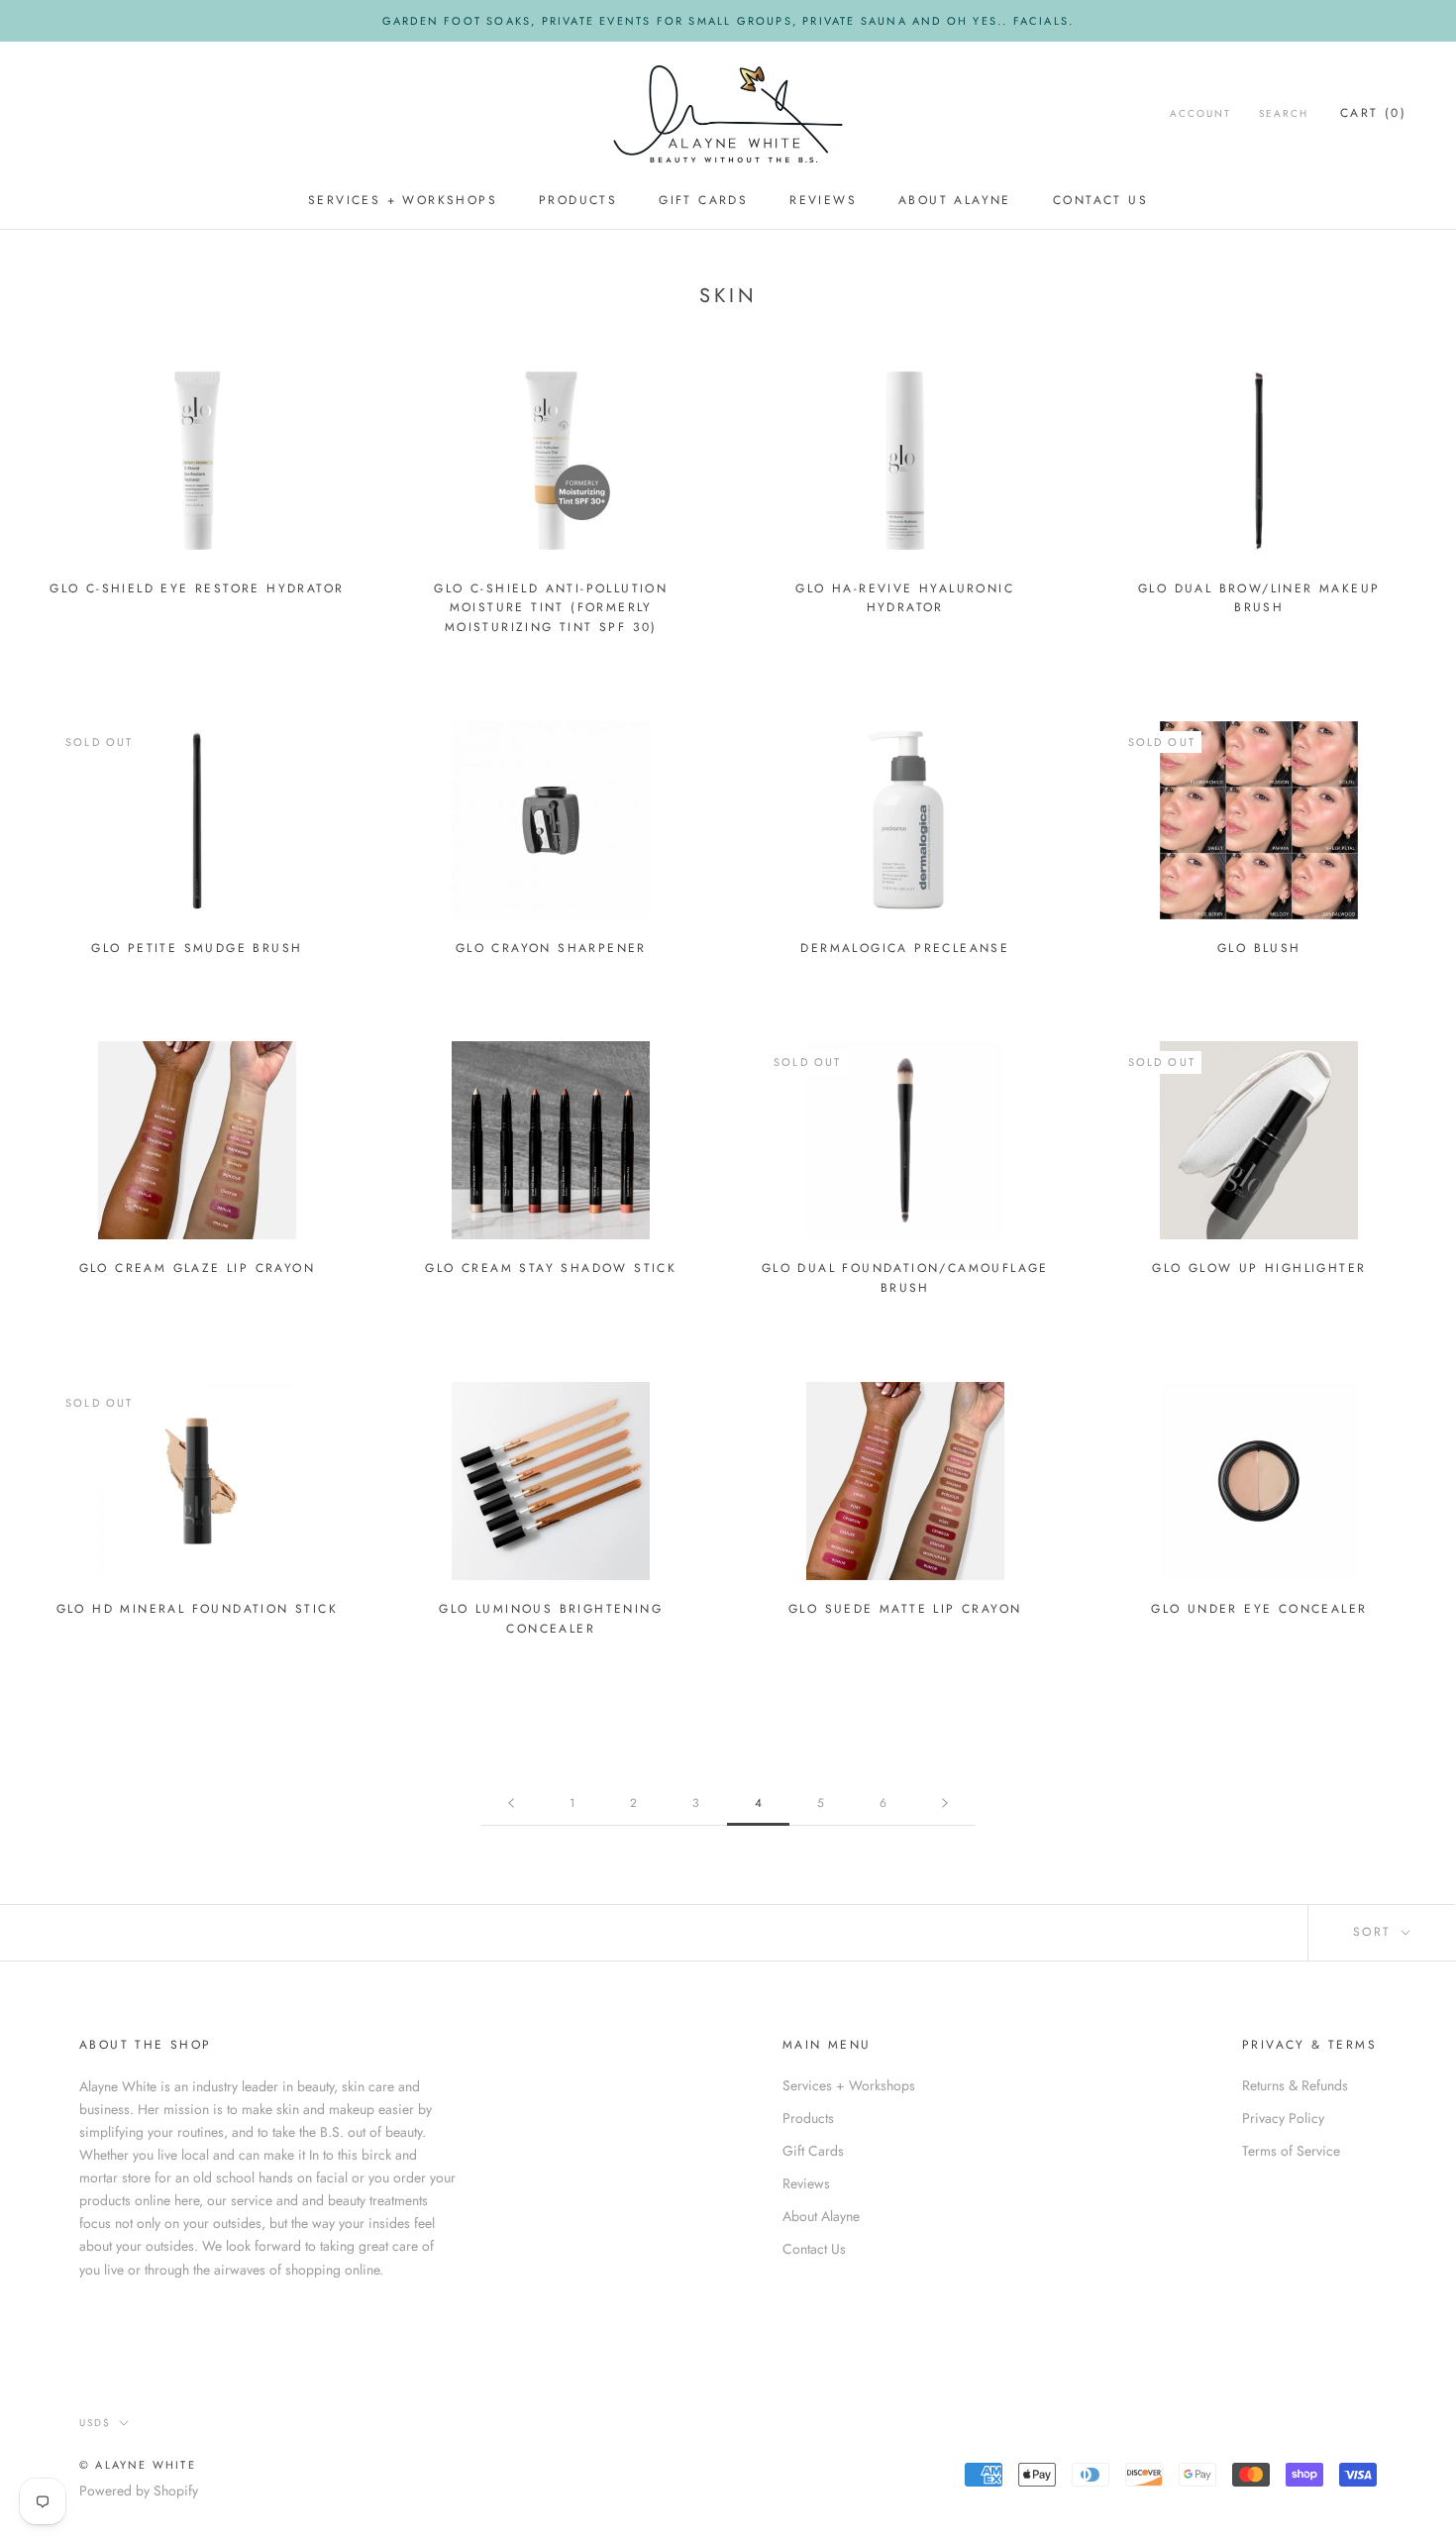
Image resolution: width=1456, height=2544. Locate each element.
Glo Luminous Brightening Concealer (551, 1619)
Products (578, 201)
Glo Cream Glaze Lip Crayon (197, 1268)
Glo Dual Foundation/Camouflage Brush (905, 1278)
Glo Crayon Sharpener (551, 948)
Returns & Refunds (1295, 2085)
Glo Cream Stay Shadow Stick (551, 1268)
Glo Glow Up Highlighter (1259, 1268)
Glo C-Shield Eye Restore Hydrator (197, 588)
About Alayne (955, 201)
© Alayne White (138, 2465)
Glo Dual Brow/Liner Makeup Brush (1259, 598)
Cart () (1373, 113)
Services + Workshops (403, 201)
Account (1200, 113)
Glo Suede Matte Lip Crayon (905, 1609)
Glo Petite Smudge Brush (197, 948)
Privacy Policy (1283, 2118)
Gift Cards (703, 201)
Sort (1375, 1932)
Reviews (823, 201)
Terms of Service (1291, 2151)
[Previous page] (511, 1803)
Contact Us (1100, 201)
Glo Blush (1259, 948)
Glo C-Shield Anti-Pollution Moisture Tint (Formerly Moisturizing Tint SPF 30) (551, 608)
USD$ (95, 2423)
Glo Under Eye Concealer (1259, 1609)
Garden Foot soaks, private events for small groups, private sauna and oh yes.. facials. (728, 21)
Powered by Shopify (139, 2491)
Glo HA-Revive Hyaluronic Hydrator (905, 598)
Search (1284, 113)
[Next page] (945, 1803)
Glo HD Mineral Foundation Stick (197, 1609)
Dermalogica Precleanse (905, 948)
